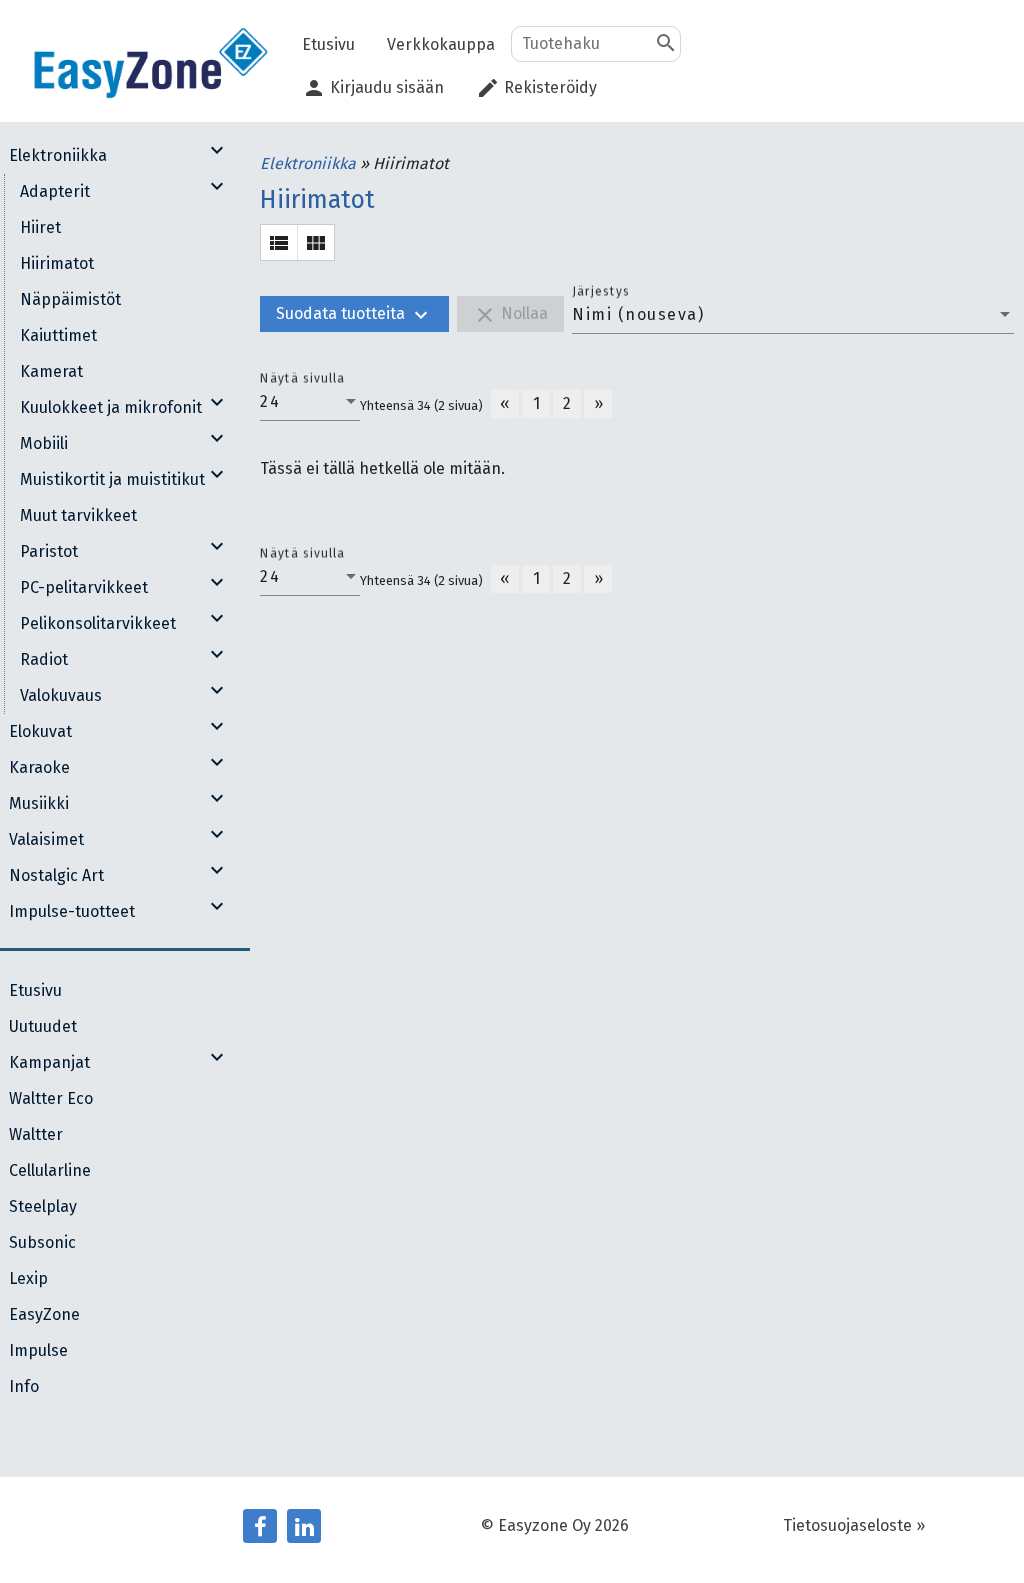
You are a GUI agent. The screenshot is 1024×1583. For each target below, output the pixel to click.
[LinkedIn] (304, 1526)
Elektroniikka (310, 163)
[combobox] (793, 315)
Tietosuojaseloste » (854, 1525)
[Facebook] (260, 1526)
